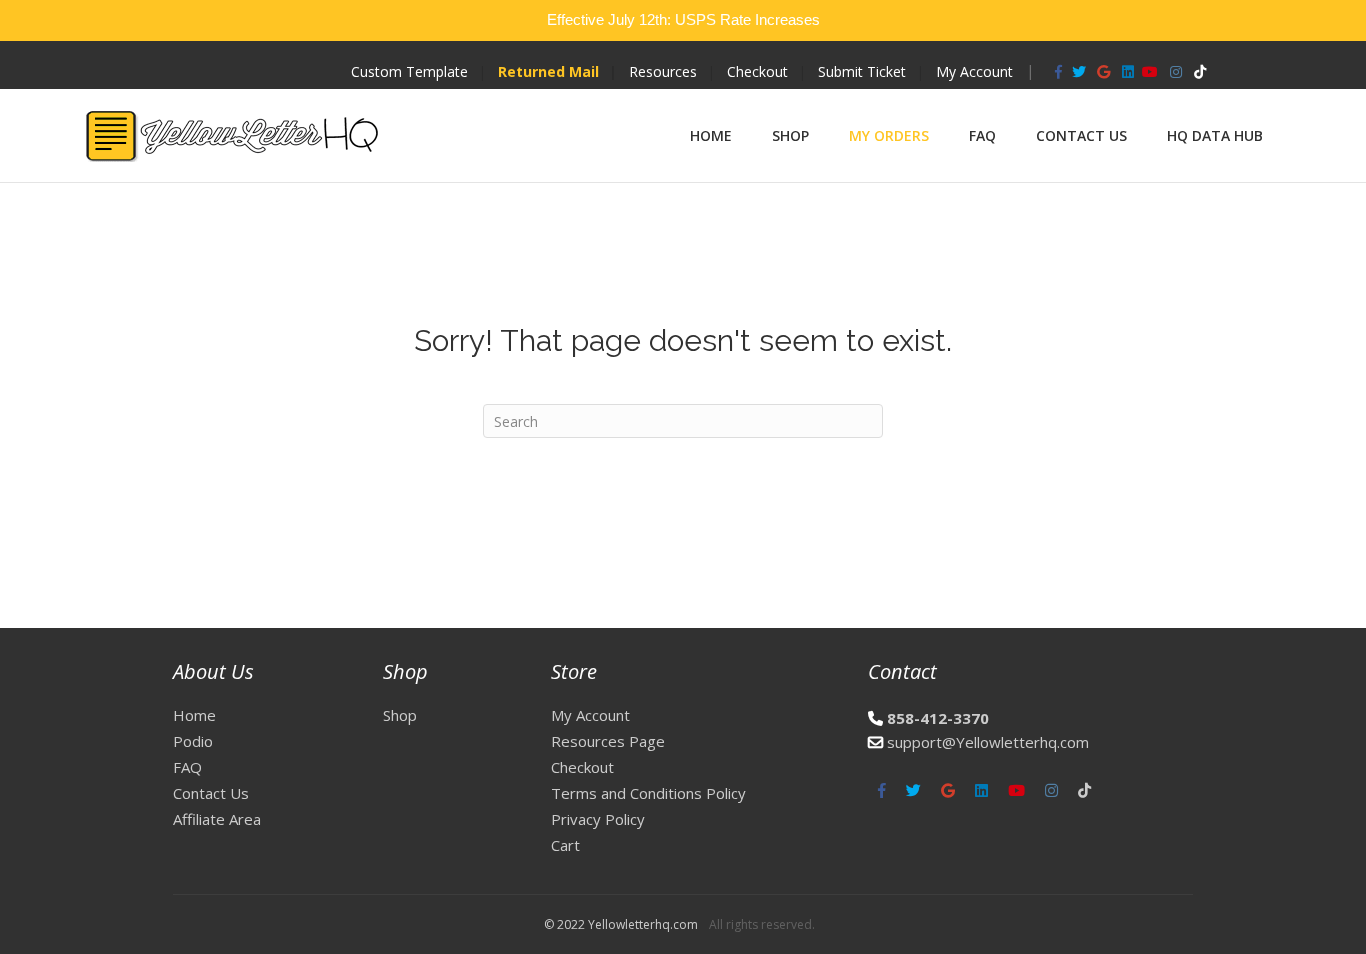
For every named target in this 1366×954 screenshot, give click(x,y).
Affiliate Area (217, 819)
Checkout (757, 71)
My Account (974, 71)
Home (711, 135)
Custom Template (409, 71)
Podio (193, 741)
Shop (790, 135)
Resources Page (608, 741)
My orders (889, 135)
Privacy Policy (598, 819)
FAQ (982, 135)
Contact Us (1081, 135)
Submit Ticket (862, 71)
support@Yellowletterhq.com (988, 742)
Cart (565, 845)
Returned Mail (548, 71)
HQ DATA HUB (1215, 135)
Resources (663, 71)
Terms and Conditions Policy (648, 793)
